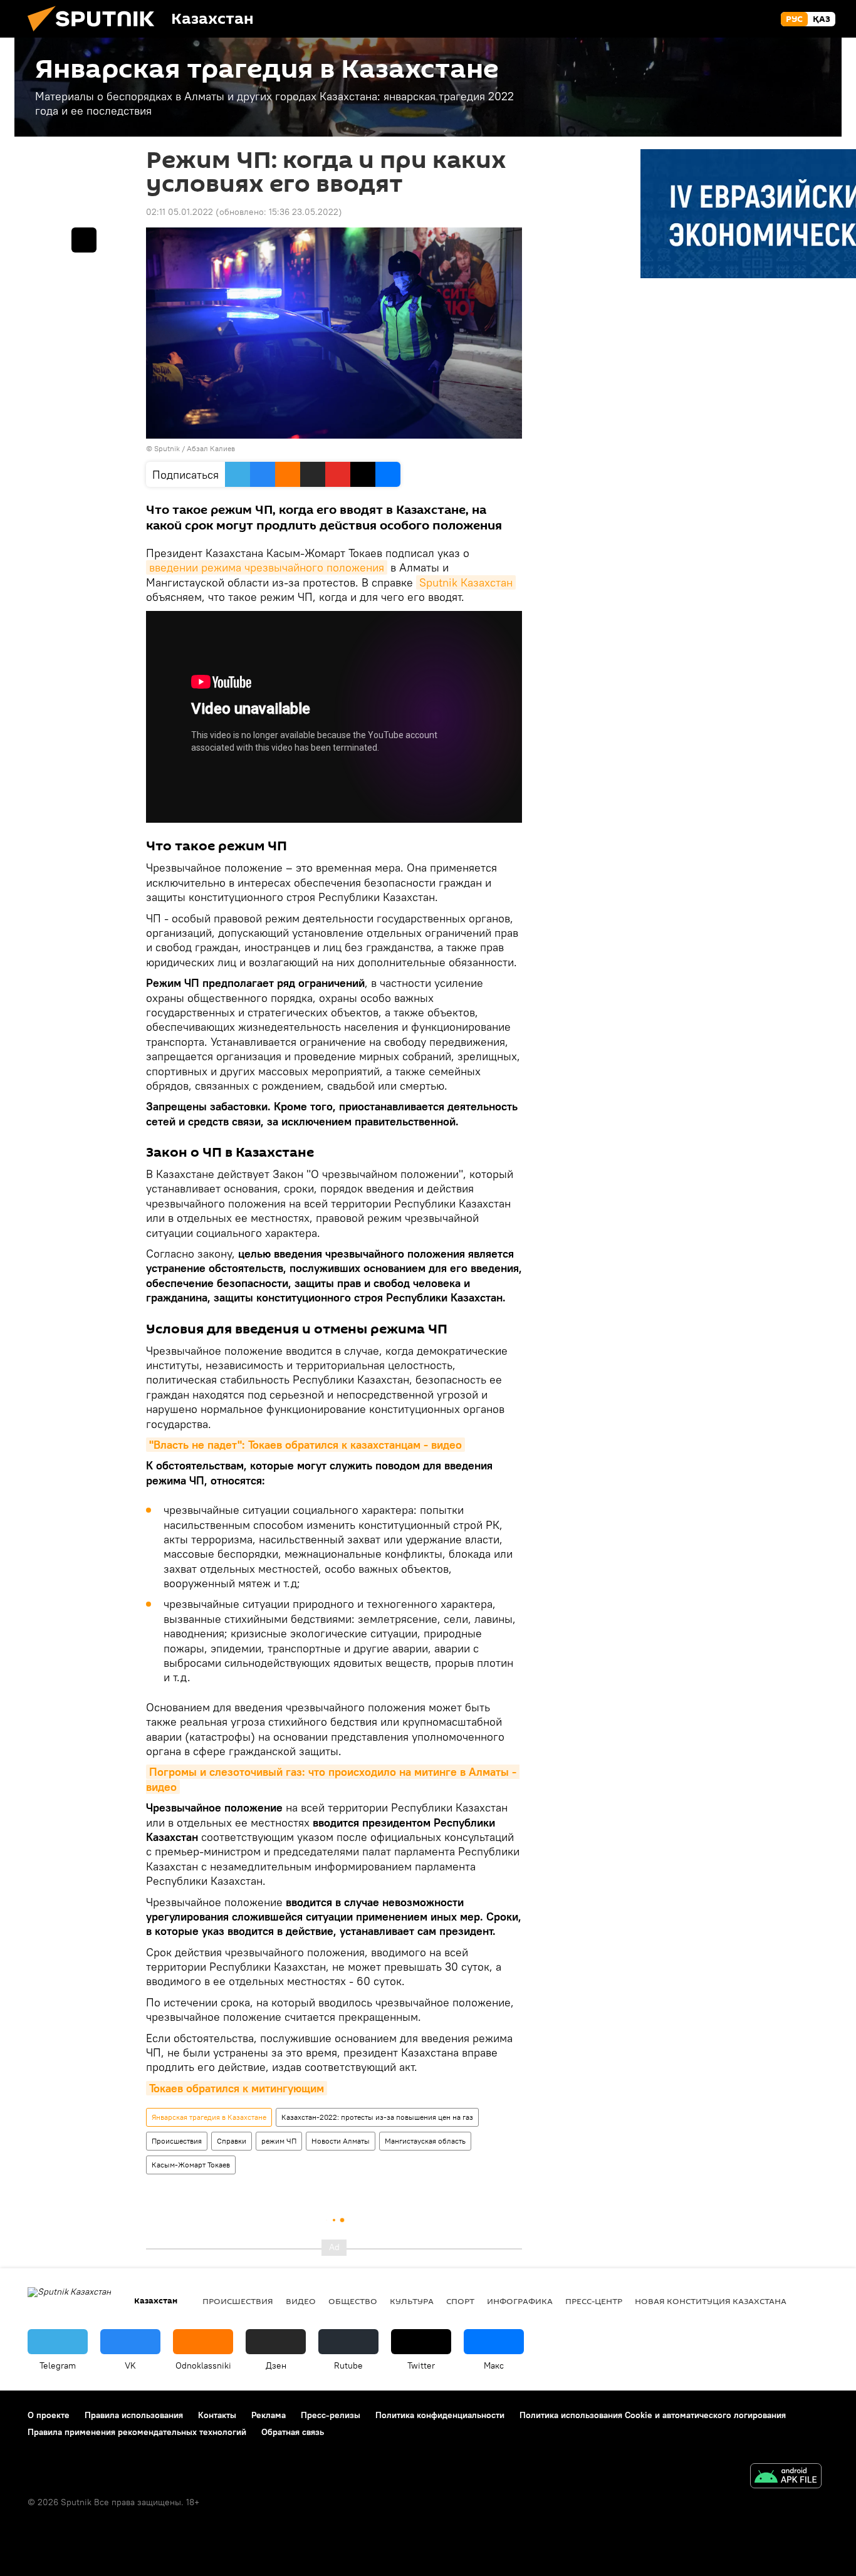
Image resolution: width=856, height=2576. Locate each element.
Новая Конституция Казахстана (711, 2301)
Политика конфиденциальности (440, 2415)
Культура (412, 2301)
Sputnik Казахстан (466, 582)
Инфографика (520, 2301)
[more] (84, 240)
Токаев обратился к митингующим (237, 2088)
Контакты (217, 2415)
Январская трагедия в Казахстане (209, 2117)
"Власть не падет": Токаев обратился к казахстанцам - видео (305, 1445)
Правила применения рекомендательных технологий (137, 2432)
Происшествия (177, 2141)
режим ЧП (279, 2141)
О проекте (49, 2415)
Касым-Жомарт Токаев (191, 2165)
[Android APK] (786, 2477)
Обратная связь (293, 2432)
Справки (232, 2141)
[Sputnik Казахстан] (96, 34)
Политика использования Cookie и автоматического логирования (653, 2415)
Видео (301, 2301)
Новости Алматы (341, 2141)
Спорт (460, 2301)
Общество (353, 2301)
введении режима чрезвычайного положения (267, 567)
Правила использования (134, 2415)
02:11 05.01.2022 (180, 212)
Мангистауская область (425, 2141)
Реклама (269, 2415)
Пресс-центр (594, 2301)
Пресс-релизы (331, 2415)
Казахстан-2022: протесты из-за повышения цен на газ (377, 2117)
